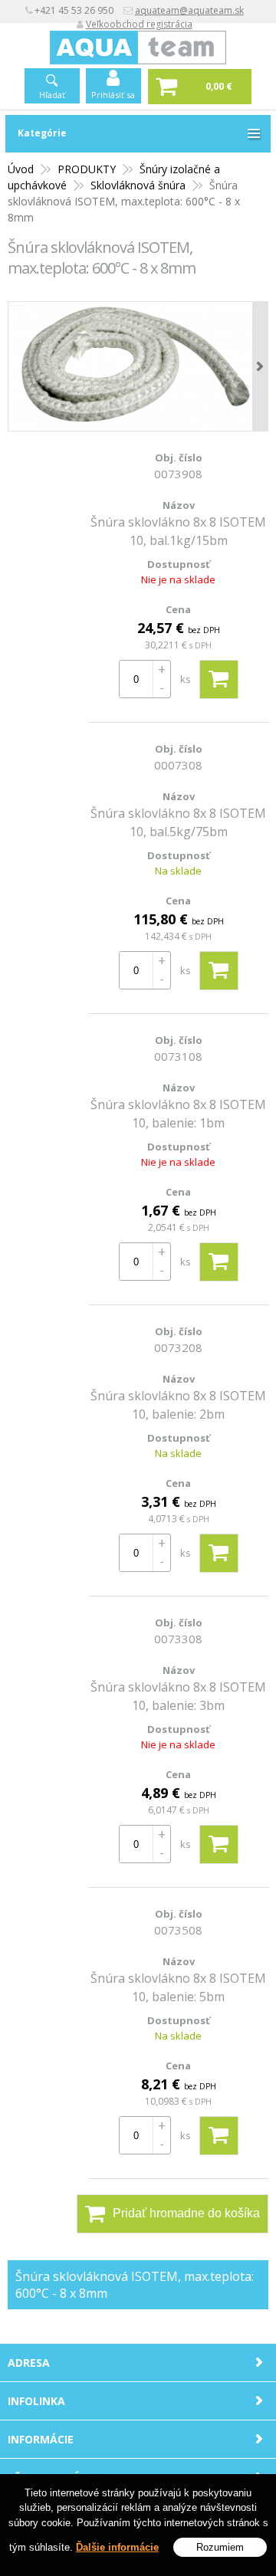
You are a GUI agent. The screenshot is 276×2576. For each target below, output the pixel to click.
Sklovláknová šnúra (138, 185)
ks (186, 679)
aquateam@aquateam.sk (189, 10)
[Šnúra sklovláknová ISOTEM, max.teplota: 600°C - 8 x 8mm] (138, 366)
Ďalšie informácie (117, 2547)
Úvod (21, 169)
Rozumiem (220, 2547)
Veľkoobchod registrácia (139, 24)
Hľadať (52, 95)
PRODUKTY (87, 169)
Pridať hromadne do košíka (186, 2213)
